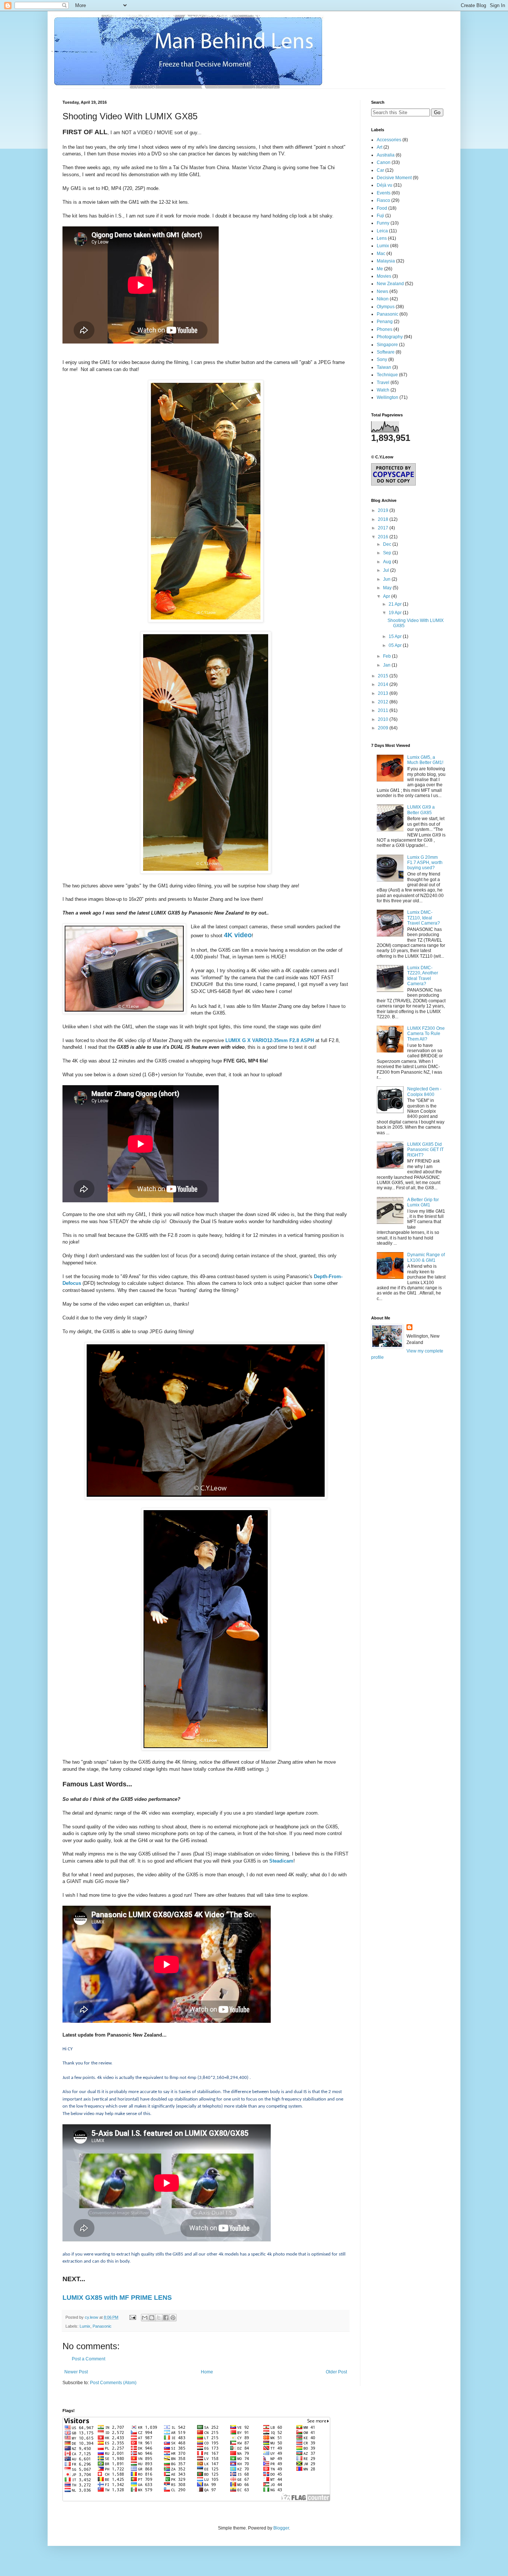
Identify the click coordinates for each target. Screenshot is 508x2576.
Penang (385, 322)
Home (207, 2372)
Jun (387, 579)
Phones (385, 329)
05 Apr (396, 645)
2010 (384, 719)
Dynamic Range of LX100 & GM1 (426, 1257)
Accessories (389, 140)
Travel (383, 383)
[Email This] (145, 2318)
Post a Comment (89, 2359)
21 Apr (396, 604)
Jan (387, 665)
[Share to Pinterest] (173, 2318)
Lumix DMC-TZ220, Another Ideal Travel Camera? (423, 976)
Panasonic (102, 2326)
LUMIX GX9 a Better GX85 (421, 810)
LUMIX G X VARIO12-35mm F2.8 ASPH (270, 1040)
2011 (384, 710)
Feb (388, 656)
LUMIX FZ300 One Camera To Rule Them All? (426, 1034)
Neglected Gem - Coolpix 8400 (424, 1092)
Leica (382, 231)
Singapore (387, 345)
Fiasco (383, 200)
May (388, 588)
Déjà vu (385, 185)
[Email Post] (132, 2317)
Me (380, 269)
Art (380, 147)
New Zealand (390, 284)
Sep (388, 553)
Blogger (281, 2528)
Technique (387, 375)
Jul (387, 570)
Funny (383, 223)
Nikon (383, 299)
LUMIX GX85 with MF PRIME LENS (117, 2298)
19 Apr (396, 613)
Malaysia (386, 261)
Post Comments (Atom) (113, 2383)
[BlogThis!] (152, 2318)
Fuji (380, 216)
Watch (383, 390)
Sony (382, 360)
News (382, 291)
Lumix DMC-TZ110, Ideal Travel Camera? (424, 918)
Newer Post (76, 2372)
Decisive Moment (394, 178)
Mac (381, 254)
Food (382, 208)
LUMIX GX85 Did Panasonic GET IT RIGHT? (425, 1150)
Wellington (388, 397)
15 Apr (396, 636)
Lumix (85, 2326)
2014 (384, 684)
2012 (384, 702)
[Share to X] (159, 2318)
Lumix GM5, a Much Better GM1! (425, 760)
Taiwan (384, 367)
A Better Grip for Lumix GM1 (423, 1202)
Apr (387, 596)
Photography (390, 337)
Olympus (386, 307)
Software (386, 352)
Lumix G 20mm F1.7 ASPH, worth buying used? (425, 863)
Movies (384, 276)
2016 (384, 537)
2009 (384, 728)
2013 (384, 693)
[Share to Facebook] (166, 2318)
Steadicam (281, 1861)
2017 (384, 528)
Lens (382, 238)
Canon (384, 162)
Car (380, 170)
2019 (384, 510)
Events (384, 193)
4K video (238, 935)
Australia (386, 155)
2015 (384, 676)
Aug (388, 562)
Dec (388, 544)
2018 (384, 519)
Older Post (336, 2372)
